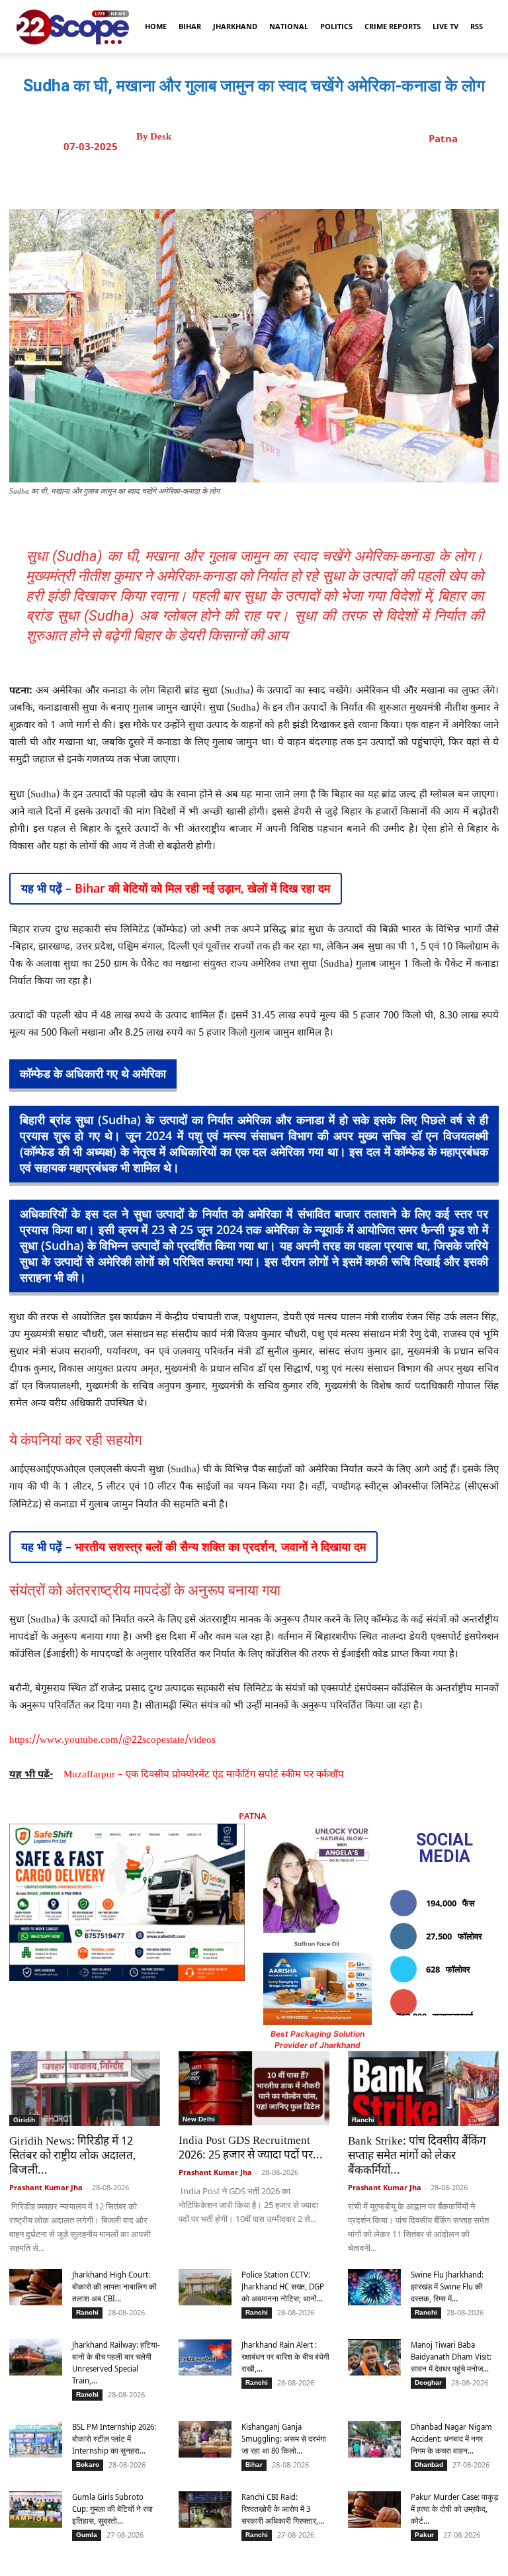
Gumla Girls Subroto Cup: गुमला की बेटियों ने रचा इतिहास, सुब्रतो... (112, 2509)
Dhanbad (429, 2465)
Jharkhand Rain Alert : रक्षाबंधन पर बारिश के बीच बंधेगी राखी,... (285, 2357)
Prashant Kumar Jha (46, 2187)
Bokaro (88, 2465)
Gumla (87, 2535)
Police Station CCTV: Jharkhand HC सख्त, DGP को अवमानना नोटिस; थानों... (283, 2287)
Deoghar (428, 2382)
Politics (336, 26)
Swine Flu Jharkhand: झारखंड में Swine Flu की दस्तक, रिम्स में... (447, 2287)
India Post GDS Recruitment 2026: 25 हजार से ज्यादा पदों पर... (251, 2149)
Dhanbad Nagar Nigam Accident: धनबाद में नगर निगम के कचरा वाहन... (451, 2439)
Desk (161, 137)
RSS (477, 26)
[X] (251, 176)
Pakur (424, 2535)
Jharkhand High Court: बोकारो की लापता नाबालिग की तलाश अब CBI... (114, 2287)
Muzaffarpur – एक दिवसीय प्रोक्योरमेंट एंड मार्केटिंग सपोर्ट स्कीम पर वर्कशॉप (204, 1775)
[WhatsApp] (312, 176)
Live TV (445, 26)
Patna (443, 138)
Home (156, 26)
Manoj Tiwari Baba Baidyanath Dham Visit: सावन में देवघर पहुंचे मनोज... (451, 2357)
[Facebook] (220, 176)
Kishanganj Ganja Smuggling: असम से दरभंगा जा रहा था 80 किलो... (284, 2439)
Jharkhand (235, 26)
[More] (373, 176)
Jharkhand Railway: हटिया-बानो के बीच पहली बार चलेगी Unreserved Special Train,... (116, 2363)
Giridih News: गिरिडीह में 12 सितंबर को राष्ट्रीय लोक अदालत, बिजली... (73, 2156)
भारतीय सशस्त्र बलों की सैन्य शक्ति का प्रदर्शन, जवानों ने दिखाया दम (220, 1546)
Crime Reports (393, 26)
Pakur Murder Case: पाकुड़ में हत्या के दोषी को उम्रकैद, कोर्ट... (454, 2509)
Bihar (190, 26)
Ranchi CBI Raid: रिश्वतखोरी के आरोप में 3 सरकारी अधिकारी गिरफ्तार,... (283, 2509)
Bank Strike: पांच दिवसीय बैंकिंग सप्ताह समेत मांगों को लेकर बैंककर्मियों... (417, 2156)
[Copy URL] (342, 176)
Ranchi (363, 2120)
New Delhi (199, 2119)
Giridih (24, 2120)
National (289, 26)
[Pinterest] (281, 176)
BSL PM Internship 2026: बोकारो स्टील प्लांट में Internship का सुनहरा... (114, 2439)
